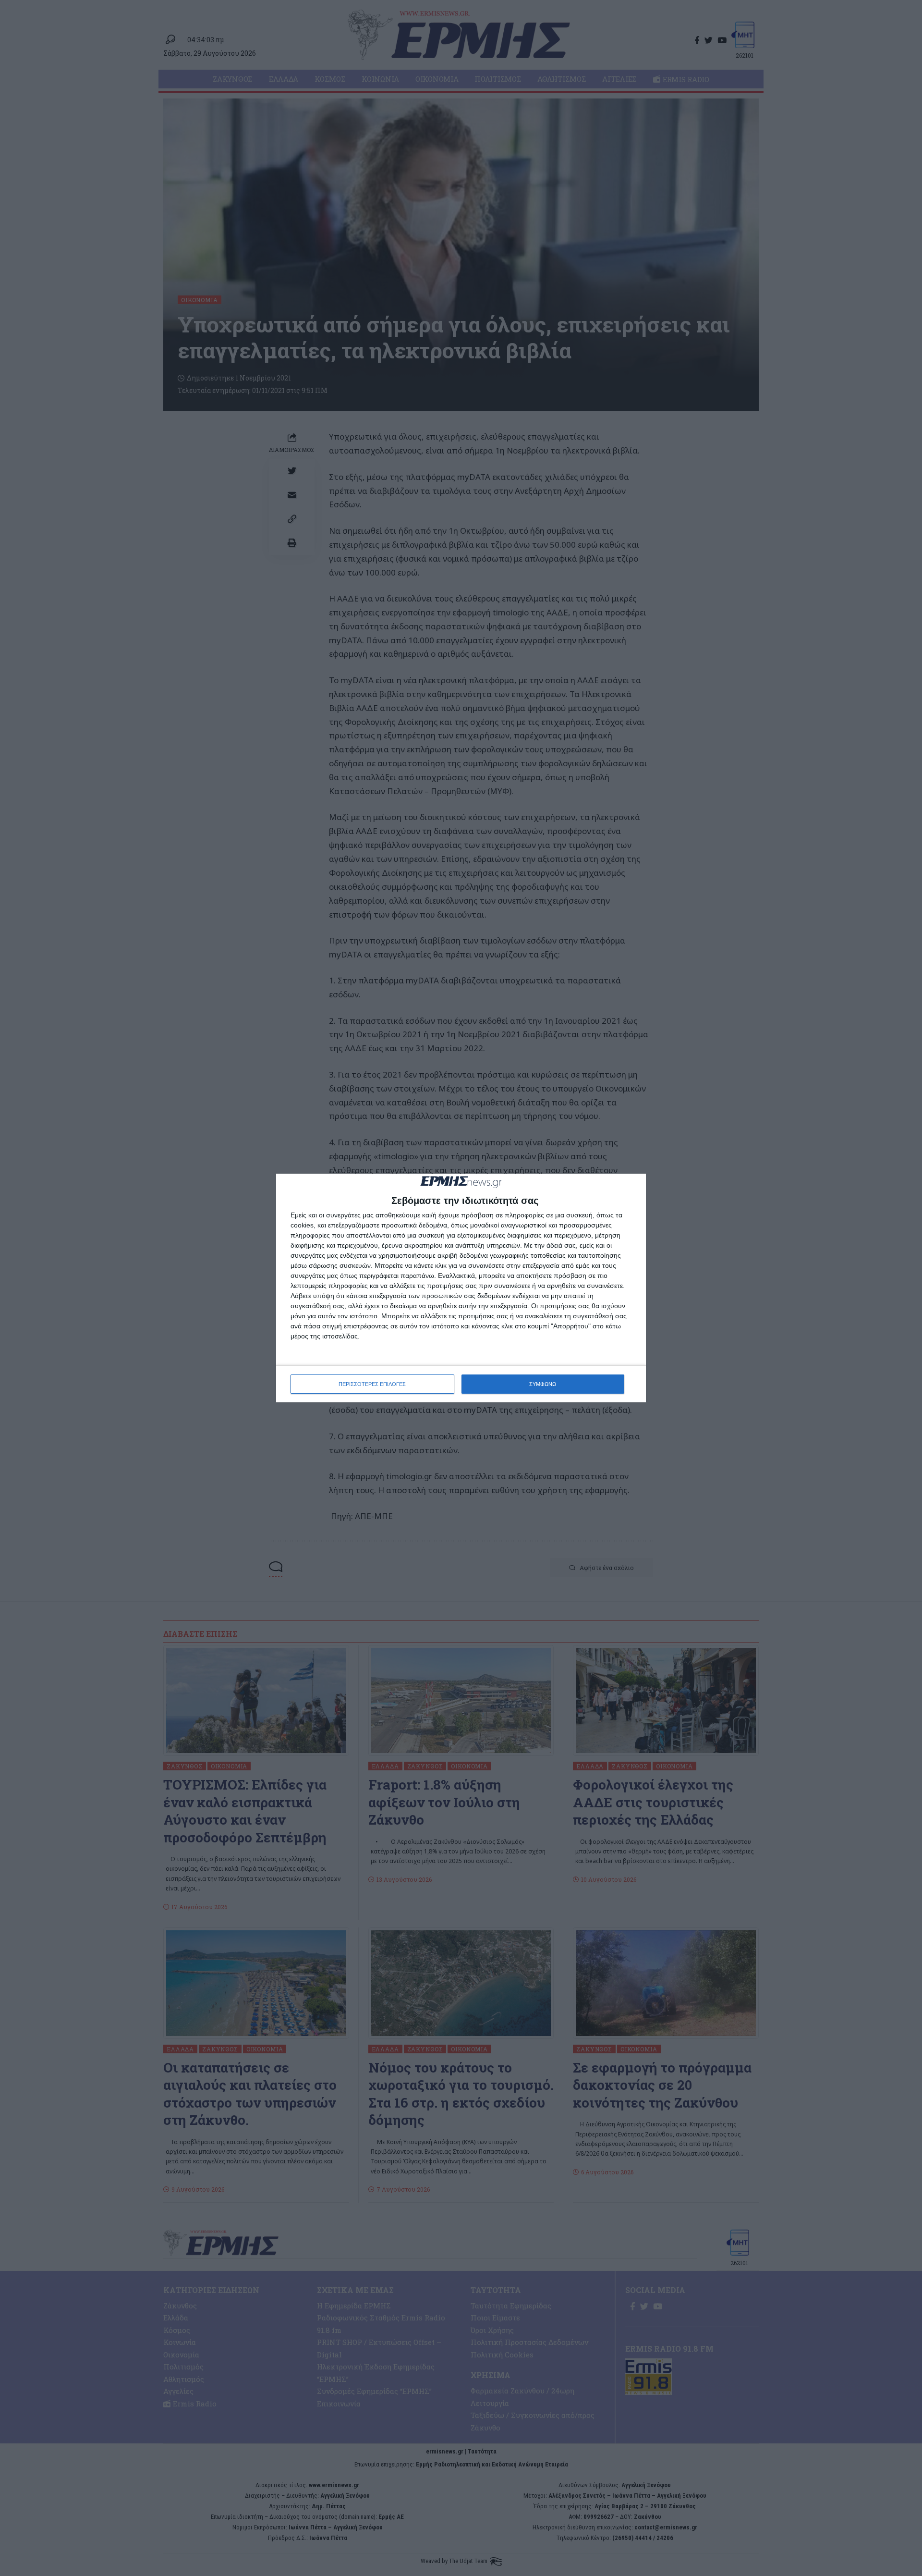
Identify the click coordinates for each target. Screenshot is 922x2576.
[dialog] (461, 1288)
